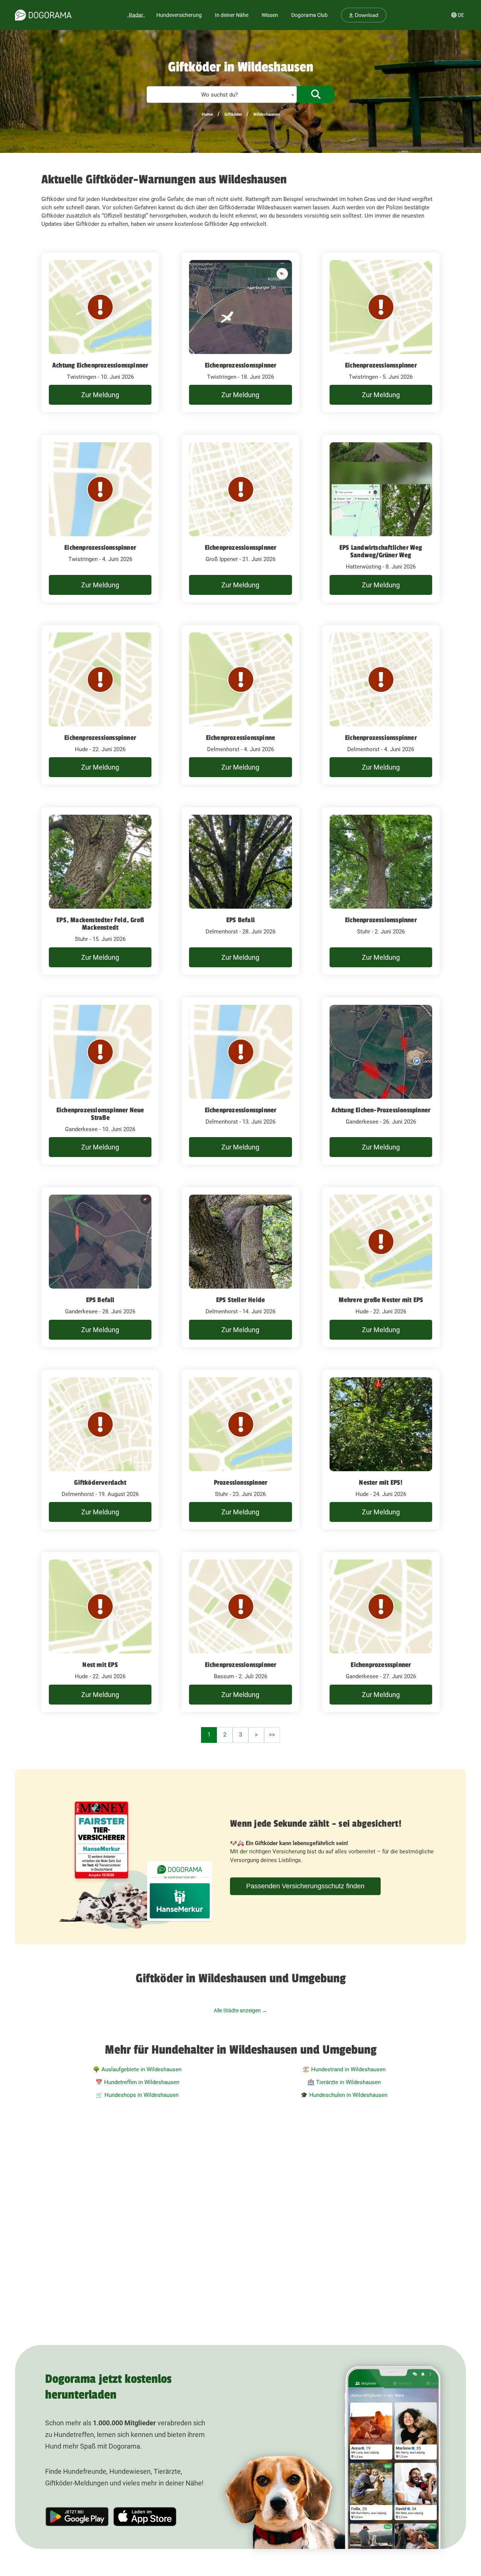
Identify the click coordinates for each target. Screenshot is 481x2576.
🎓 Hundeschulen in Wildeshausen (344, 2095)
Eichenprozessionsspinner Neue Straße (100, 1114)
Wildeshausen (266, 114)
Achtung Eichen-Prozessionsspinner (381, 1110)
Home (207, 114)
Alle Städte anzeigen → (240, 2010)
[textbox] (222, 95)
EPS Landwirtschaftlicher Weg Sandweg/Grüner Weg (381, 551)
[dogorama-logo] (43, 15)
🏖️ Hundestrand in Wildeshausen (344, 2069)
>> (272, 1735)
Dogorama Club (309, 15)
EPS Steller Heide (240, 1300)
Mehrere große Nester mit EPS (381, 1300)
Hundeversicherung (179, 15)
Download (366, 15)
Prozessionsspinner (241, 1482)
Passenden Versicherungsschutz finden (305, 1886)
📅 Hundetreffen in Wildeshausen (137, 2082)
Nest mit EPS (100, 1665)
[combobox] (222, 95)
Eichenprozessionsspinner (241, 365)
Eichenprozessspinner (381, 1665)
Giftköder (233, 114)
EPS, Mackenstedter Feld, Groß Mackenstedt (100, 924)
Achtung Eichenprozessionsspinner (100, 365)
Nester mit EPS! (381, 1482)
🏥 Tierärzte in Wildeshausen (344, 2082)
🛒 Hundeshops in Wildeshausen (137, 2095)
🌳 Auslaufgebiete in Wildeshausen (137, 2069)
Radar (136, 15)
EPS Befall (240, 920)
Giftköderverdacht (100, 1482)
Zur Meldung (100, 395)
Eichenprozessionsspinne (241, 738)
